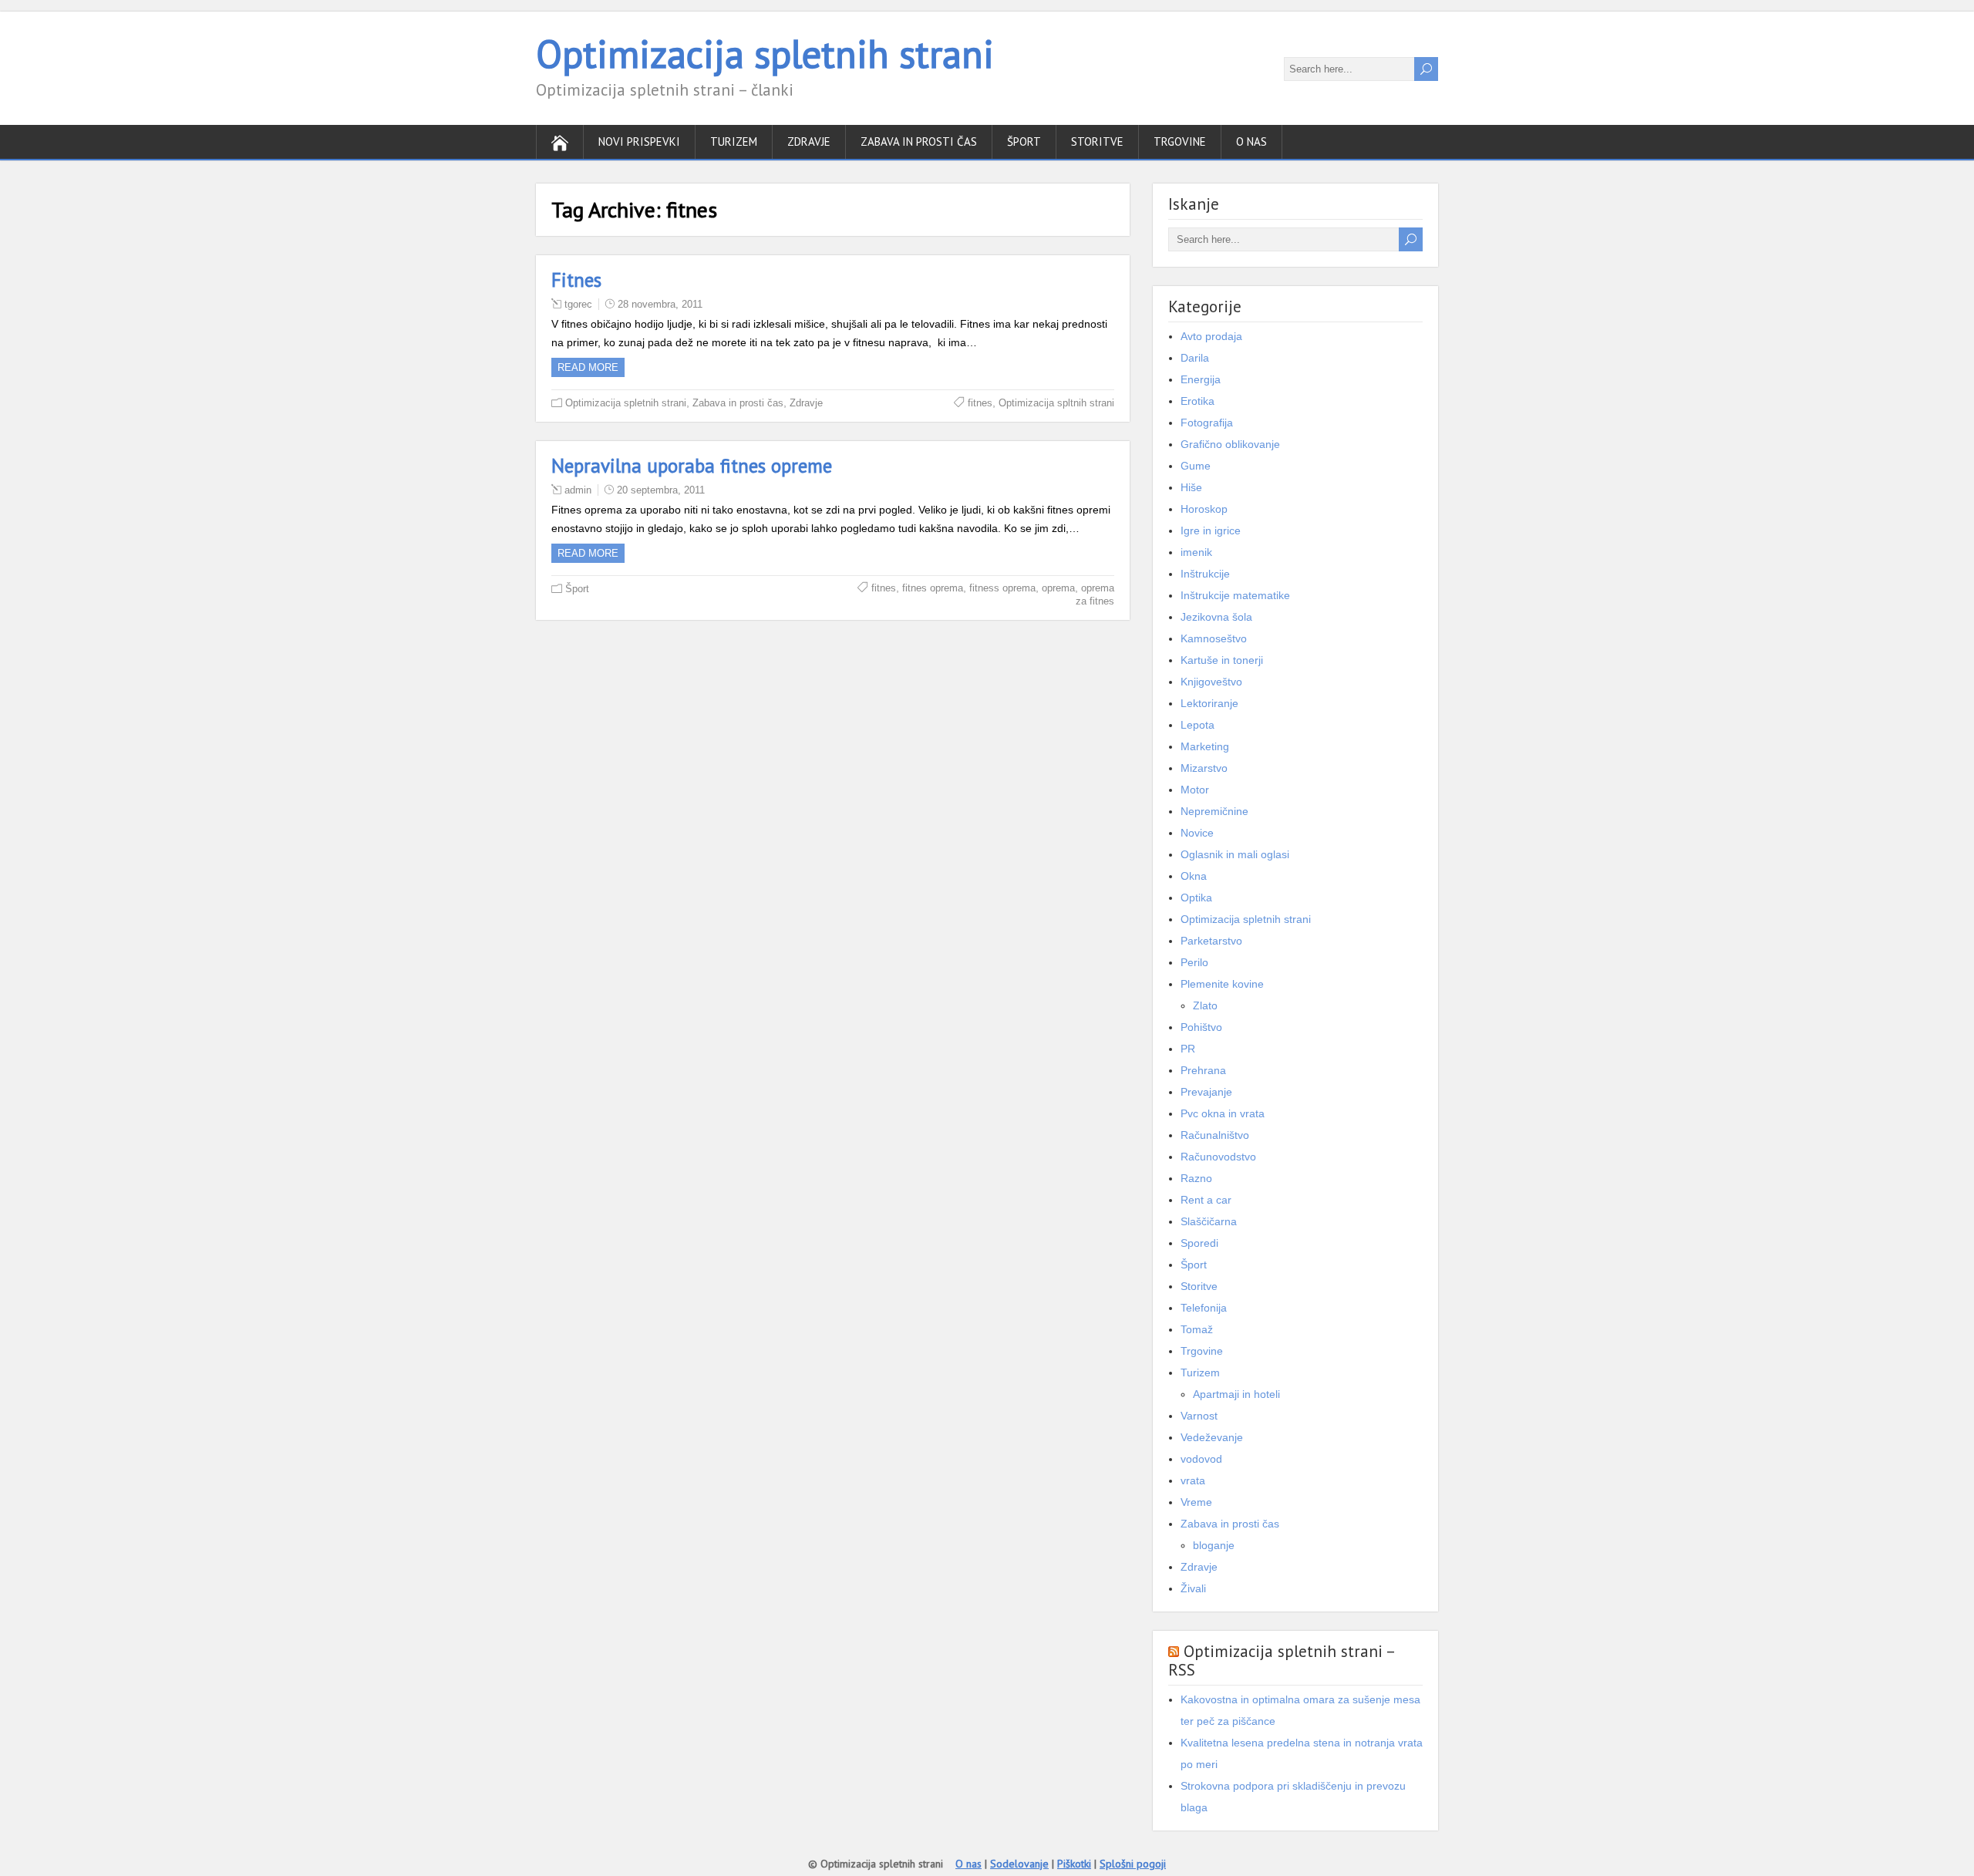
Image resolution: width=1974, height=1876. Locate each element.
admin (578, 490)
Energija (1201, 379)
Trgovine (1180, 141)
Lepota (1198, 725)
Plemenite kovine (1222, 984)
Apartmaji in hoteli (1236, 1394)
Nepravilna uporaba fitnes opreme (692, 466)
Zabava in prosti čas (919, 141)
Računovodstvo (1218, 1157)
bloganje (1214, 1545)
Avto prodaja (1211, 336)
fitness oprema (1002, 588)
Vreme (1196, 1502)
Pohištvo (1201, 1027)
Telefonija (1204, 1308)
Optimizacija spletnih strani (765, 54)
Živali (1193, 1588)
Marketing (1205, 746)
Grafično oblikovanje (1230, 444)
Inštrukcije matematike (1235, 595)
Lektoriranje (1209, 703)
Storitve (1097, 141)
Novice (1197, 833)
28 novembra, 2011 (660, 304)
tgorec (578, 304)
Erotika (1198, 401)
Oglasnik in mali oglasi (1235, 854)
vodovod (1201, 1459)
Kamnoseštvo (1214, 638)
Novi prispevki (639, 141)
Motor (1195, 790)
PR (1188, 1049)
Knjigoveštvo (1211, 682)
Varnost (1199, 1416)
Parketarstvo (1211, 941)
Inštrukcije (1205, 574)
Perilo (1194, 962)
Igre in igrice (1211, 530)
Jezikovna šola (1216, 617)
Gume (1196, 466)
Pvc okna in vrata (1223, 1113)
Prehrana (1203, 1070)
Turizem (734, 141)
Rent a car (1206, 1200)
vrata (1193, 1480)
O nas (1251, 141)
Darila (1195, 358)
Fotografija (1207, 423)
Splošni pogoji (1133, 1864)
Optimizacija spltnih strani (1056, 403)
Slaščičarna (1209, 1221)
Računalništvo (1215, 1135)
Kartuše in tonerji (1222, 660)
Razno (1196, 1178)
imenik (1196, 552)
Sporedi (1199, 1243)
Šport (1024, 141)
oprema (1058, 588)
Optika (1196, 898)
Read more (588, 367)
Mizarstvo (1204, 768)
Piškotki (1074, 1864)
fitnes (980, 403)
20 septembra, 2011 (661, 490)
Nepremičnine (1214, 811)
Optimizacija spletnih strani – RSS (1281, 1660)
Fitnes (576, 280)
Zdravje (809, 141)
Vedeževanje (1212, 1437)
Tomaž (1197, 1329)
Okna (1194, 876)
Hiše (1191, 487)
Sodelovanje (1019, 1864)
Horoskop (1204, 509)
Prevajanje (1206, 1092)
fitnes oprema (933, 588)
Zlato (1205, 1005)
